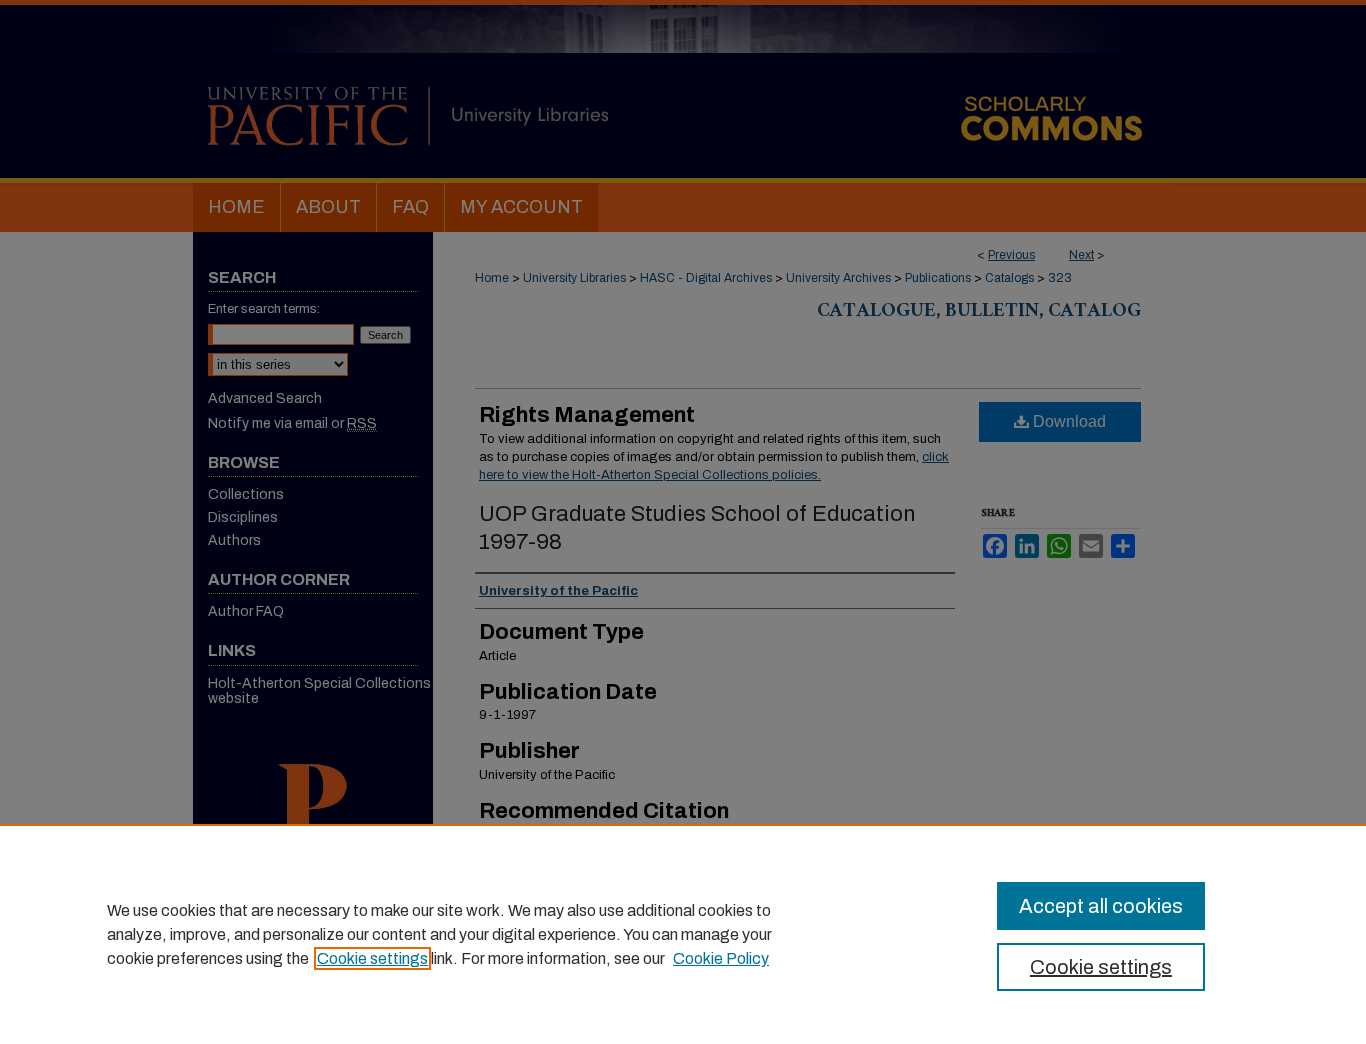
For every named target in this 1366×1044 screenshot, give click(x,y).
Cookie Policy (721, 958)
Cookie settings (372, 958)
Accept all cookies (1101, 906)
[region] (683, 934)
